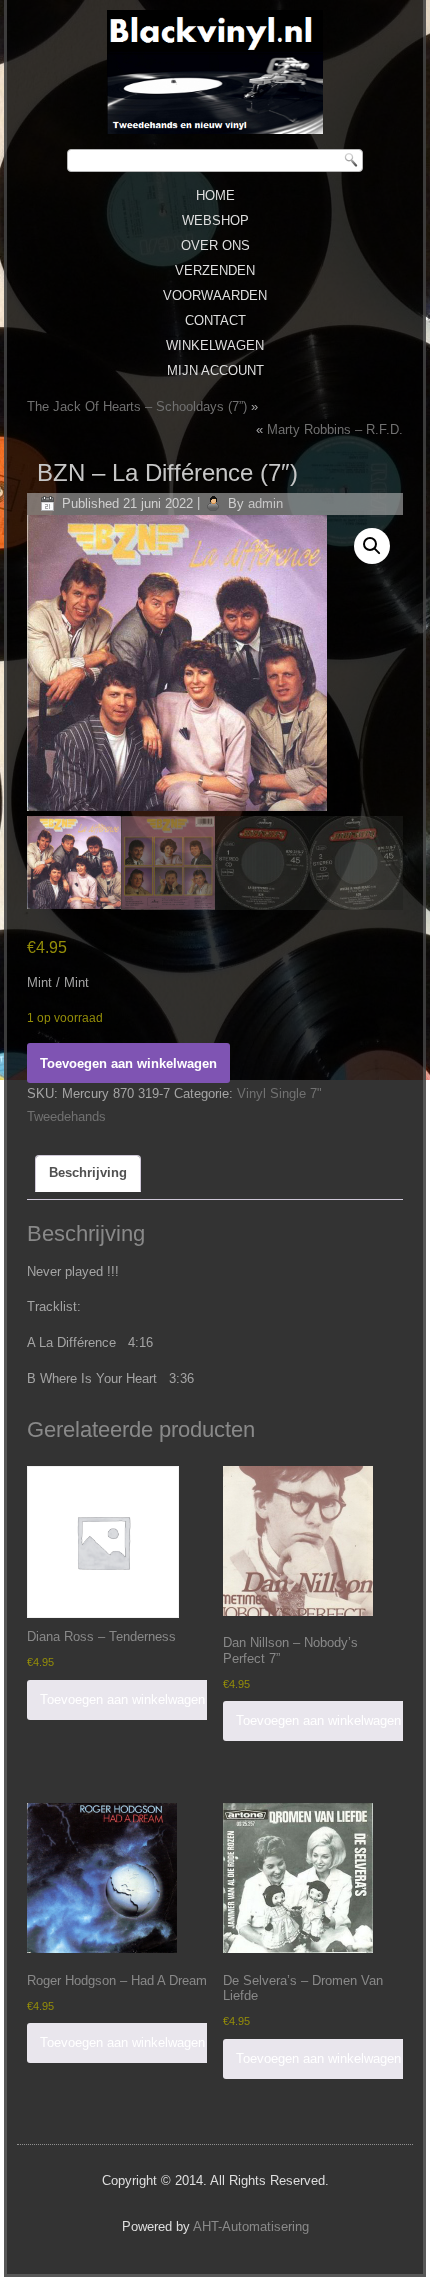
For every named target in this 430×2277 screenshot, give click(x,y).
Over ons (215, 245)
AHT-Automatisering (251, 2226)
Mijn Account (215, 370)
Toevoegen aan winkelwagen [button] (122, 1699)
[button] (372, 546)
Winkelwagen (215, 345)
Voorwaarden (215, 295)
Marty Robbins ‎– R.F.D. (335, 429)
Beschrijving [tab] (88, 1172)
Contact (215, 320)
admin (265, 503)
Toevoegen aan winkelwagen (128, 1063)
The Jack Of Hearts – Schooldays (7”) (137, 406)
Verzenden (215, 270)
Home (215, 195)
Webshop (215, 220)
